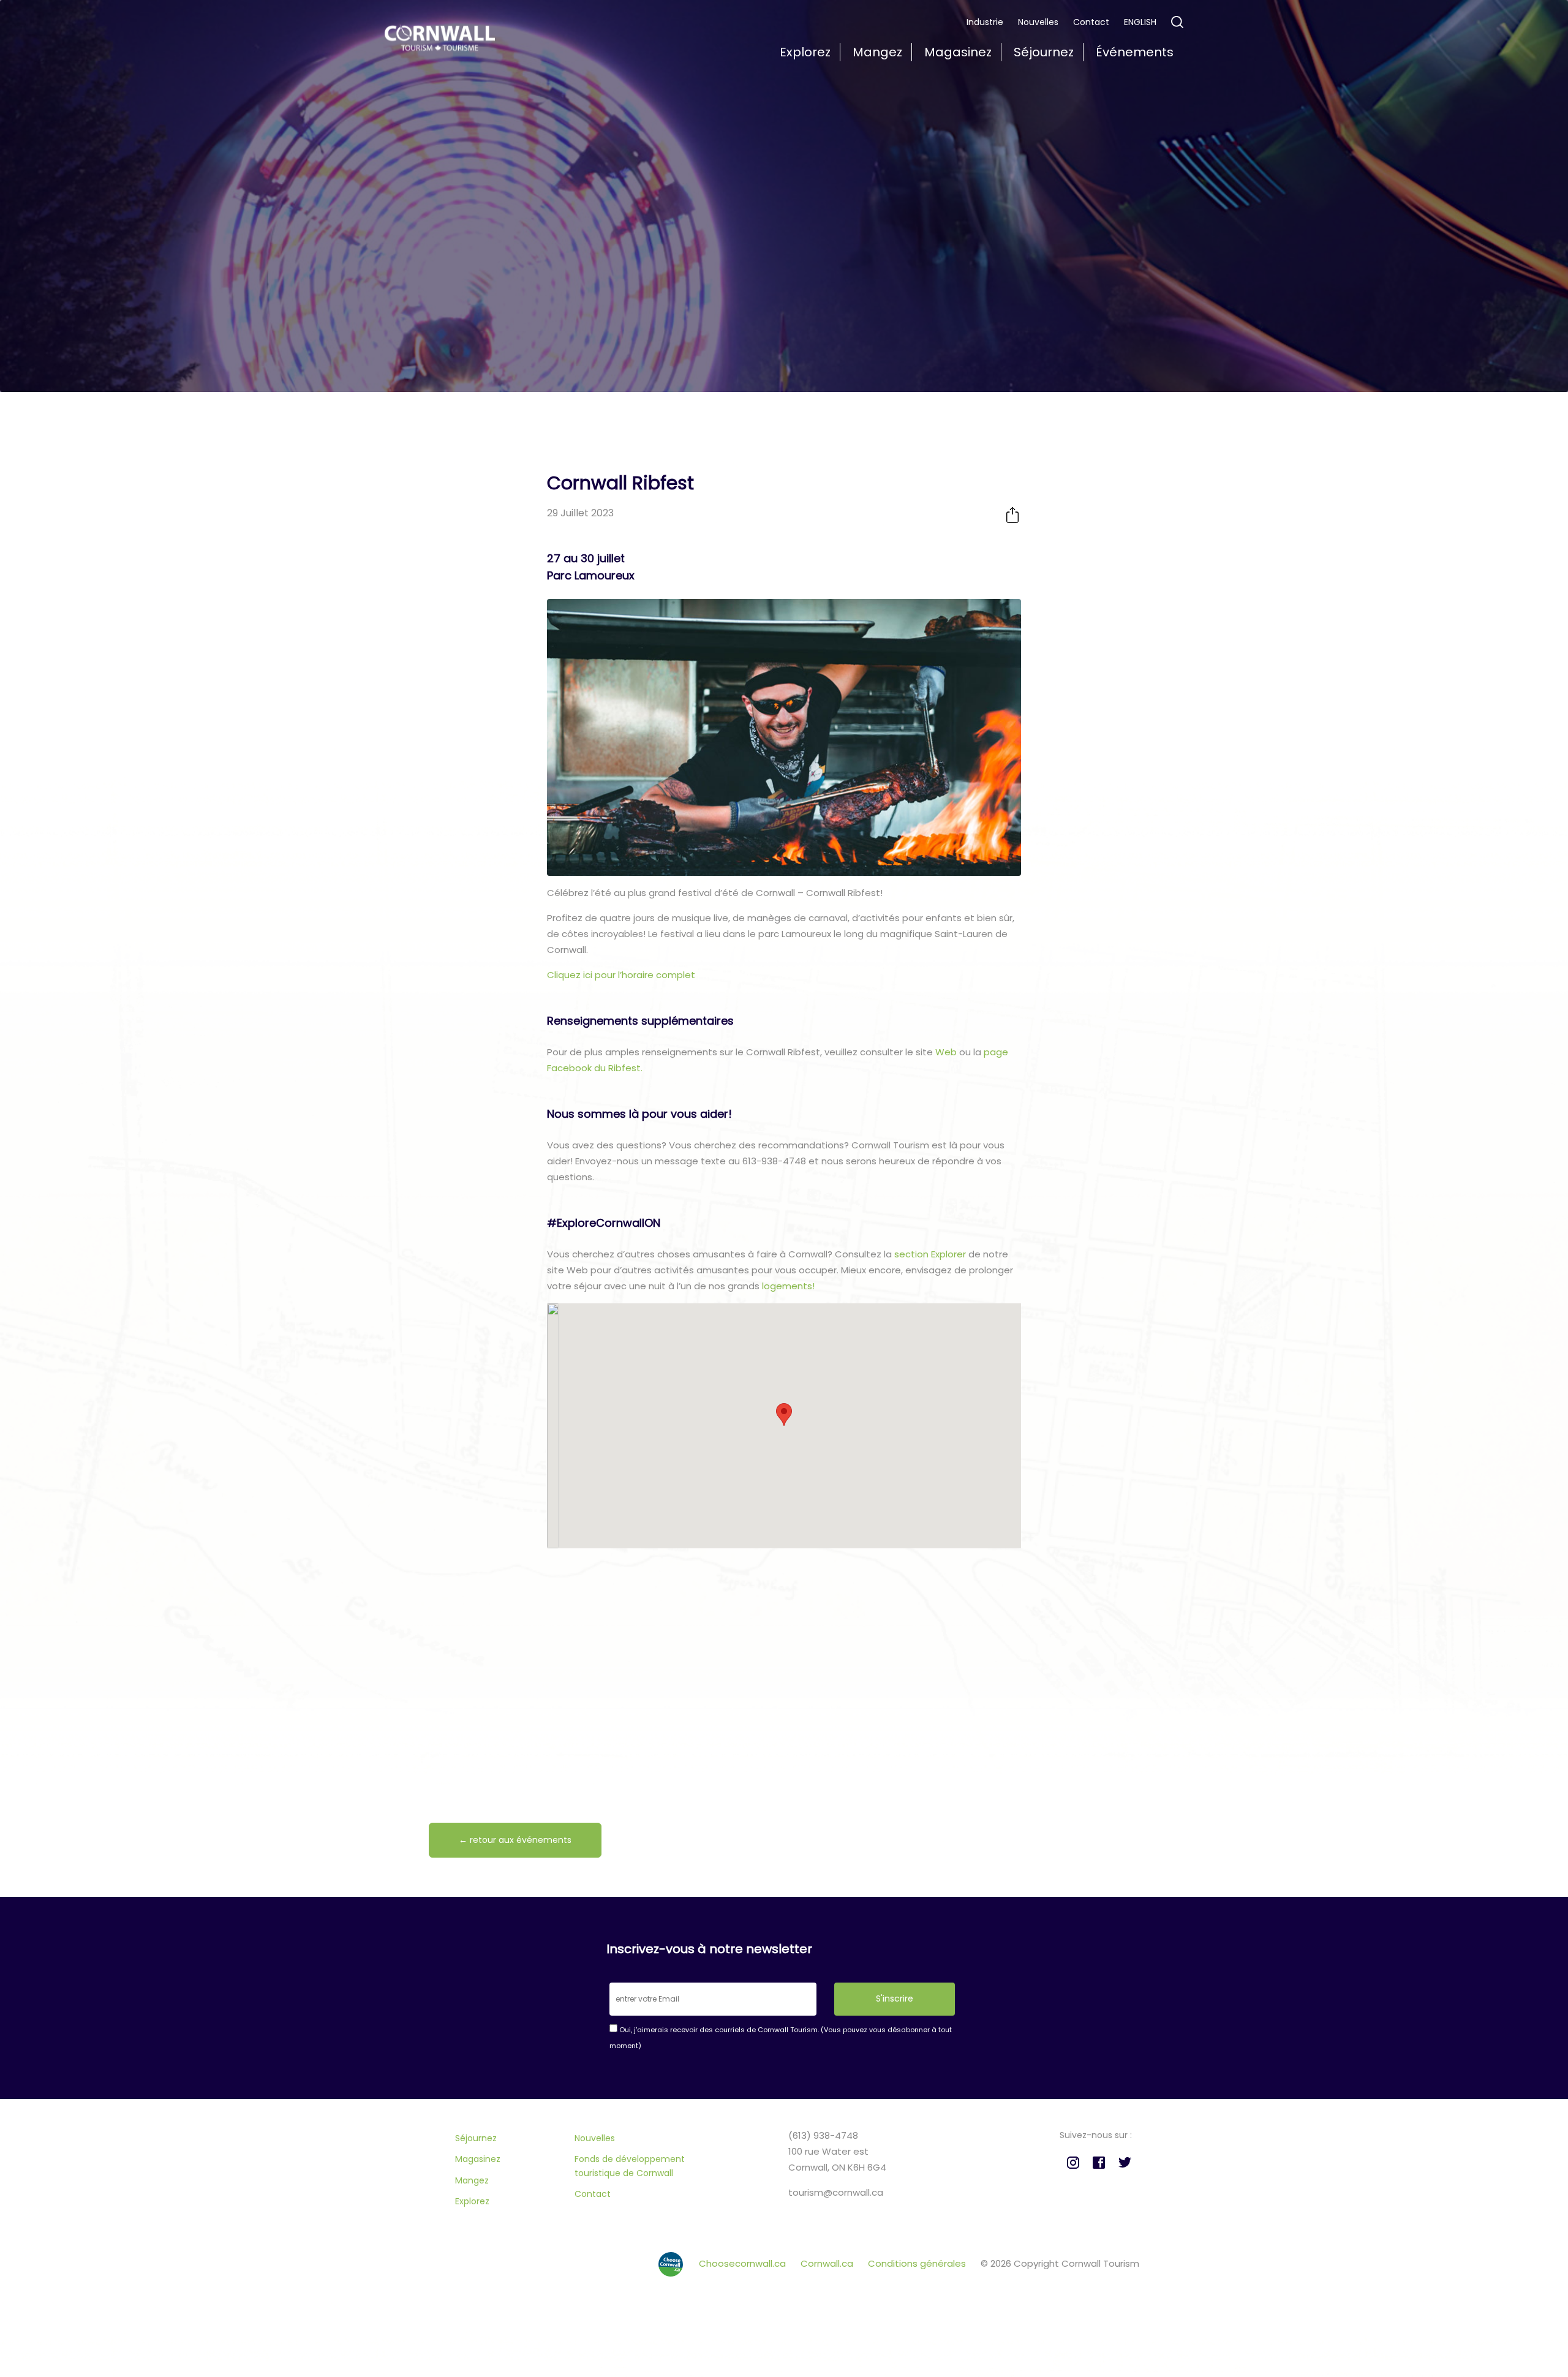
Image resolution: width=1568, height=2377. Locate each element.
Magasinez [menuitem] (958, 52)
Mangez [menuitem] (877, 52)
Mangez (472, 2180)
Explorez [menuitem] (805, 52)
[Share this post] (1012, 515)
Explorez (472, 2201)
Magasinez (478, 2159)
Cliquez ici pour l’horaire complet (621, 975)
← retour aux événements (515, 1840)
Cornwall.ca (828, 2263)
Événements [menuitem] (1135, 52)
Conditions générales (918, 2263)
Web (946, 1052)
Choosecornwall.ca (744, 2263)
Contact (1091, 22)
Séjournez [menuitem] (1044, 52)
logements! (787, 1286)
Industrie (985, 22)
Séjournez (476, 2138)
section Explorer (930, 1254)
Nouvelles (1038, 22)
